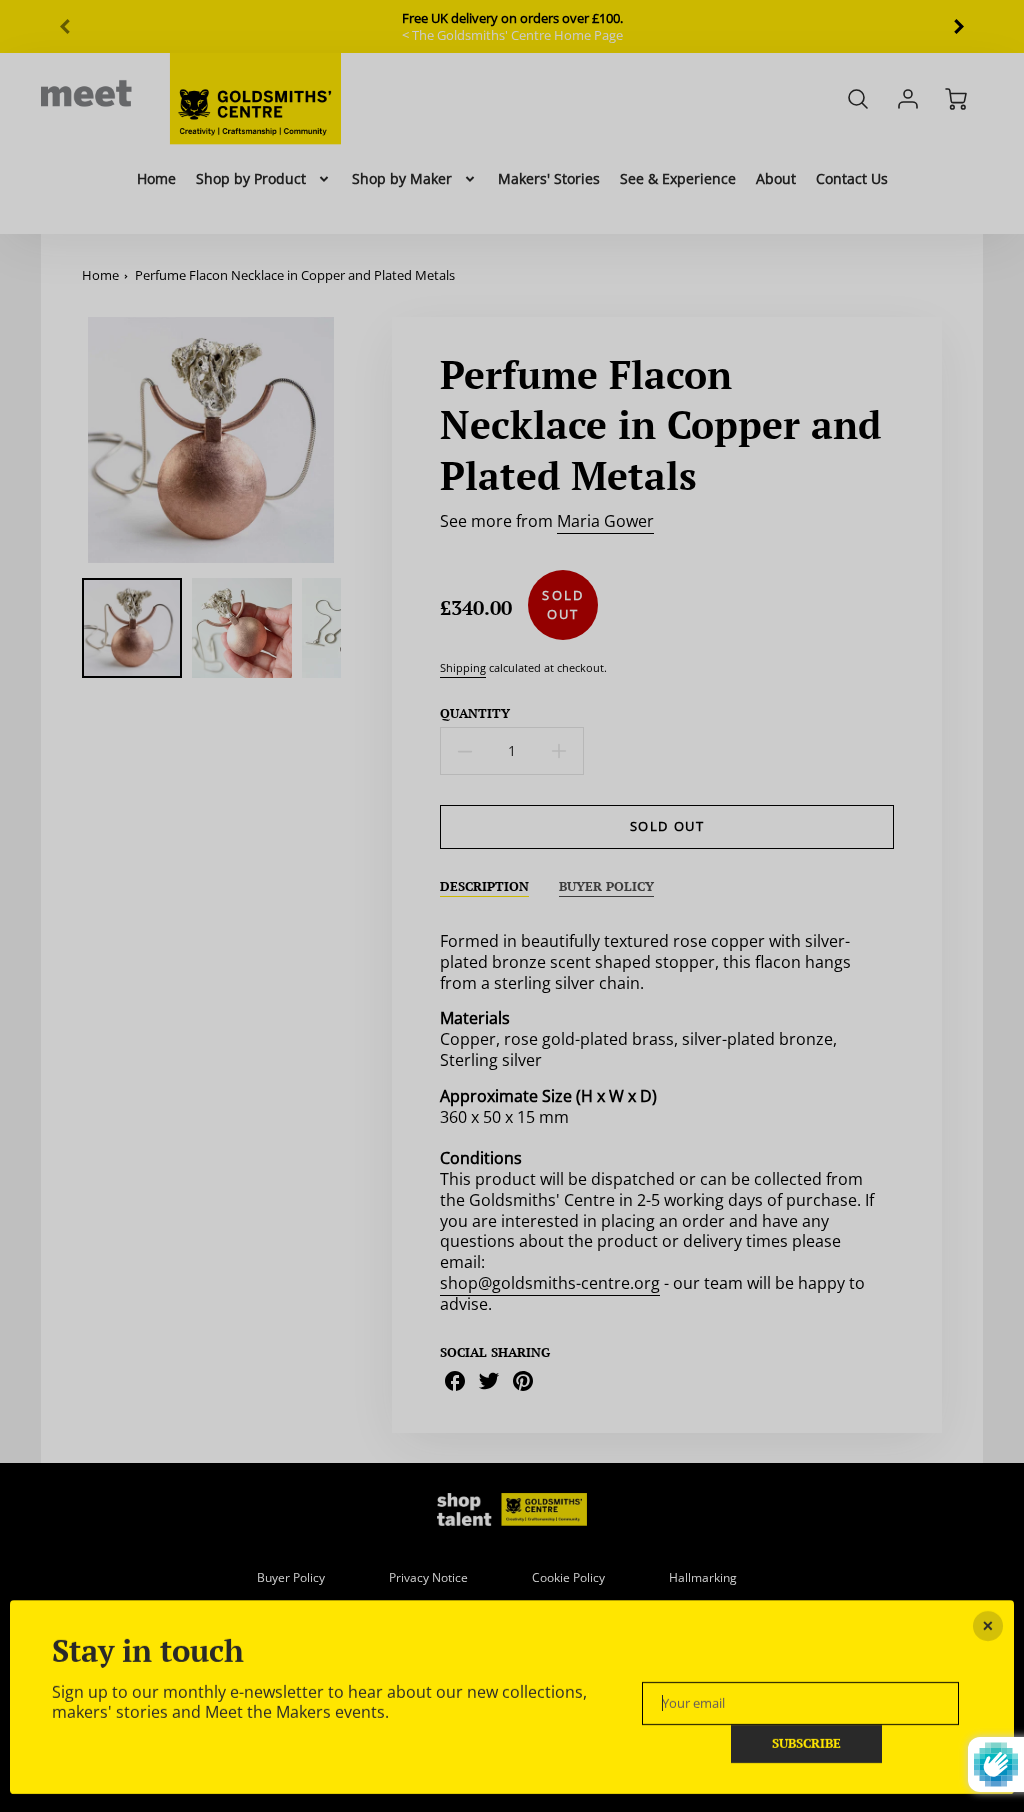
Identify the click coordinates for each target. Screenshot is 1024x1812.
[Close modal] (988, 1626)
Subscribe (806, 1743)
